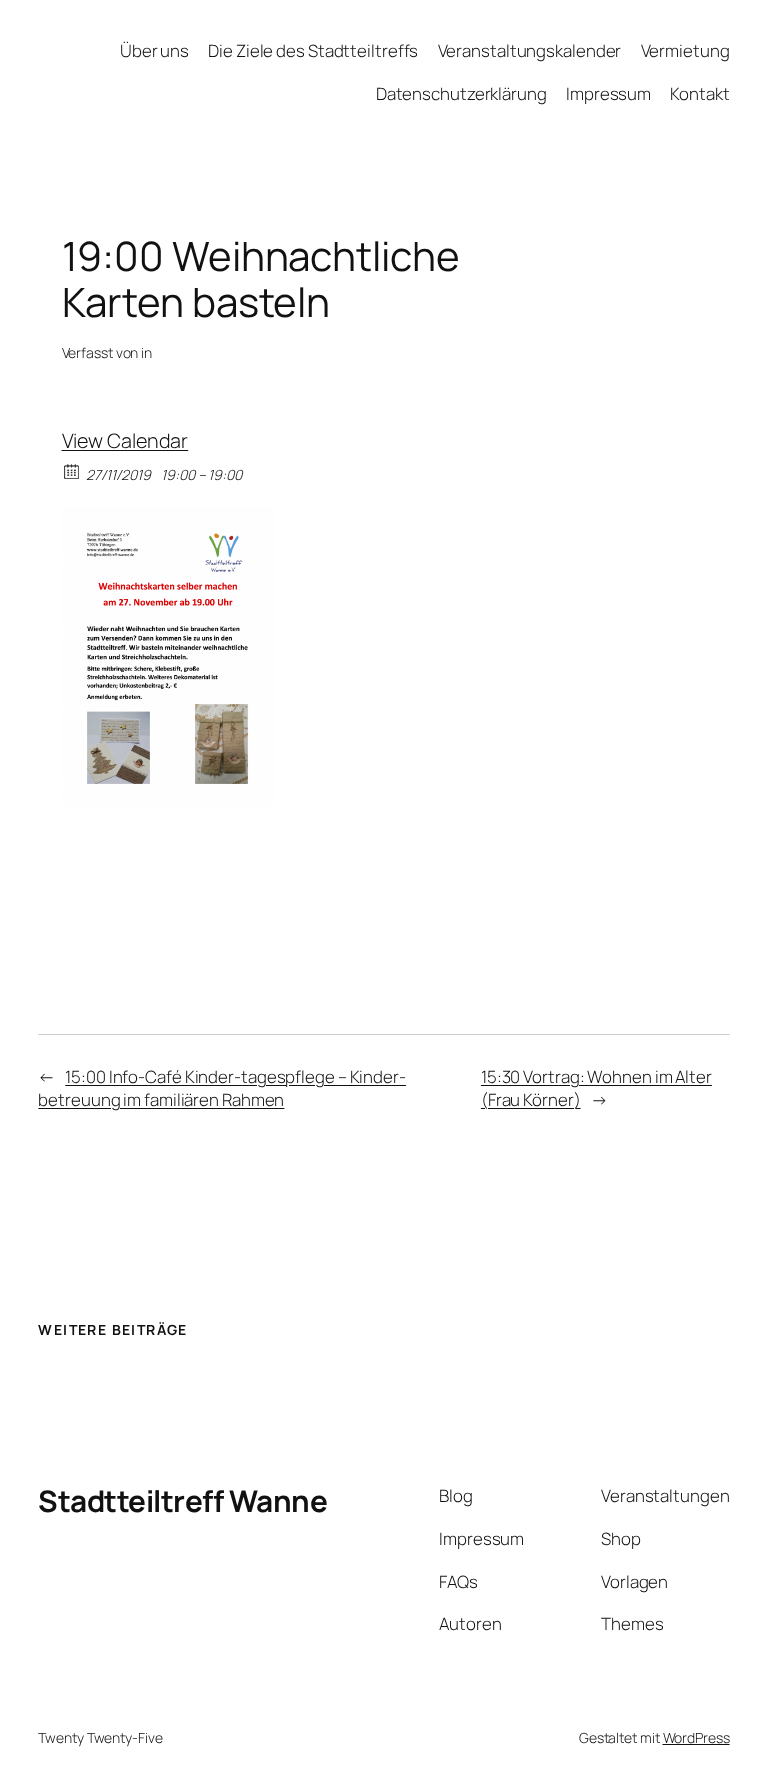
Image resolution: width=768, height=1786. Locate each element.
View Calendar (125, 440)
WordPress (696, 1737)
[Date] (72, 470)
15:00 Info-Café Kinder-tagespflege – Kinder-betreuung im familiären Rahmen (222, 1088)
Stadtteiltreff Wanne (182, 1500)
